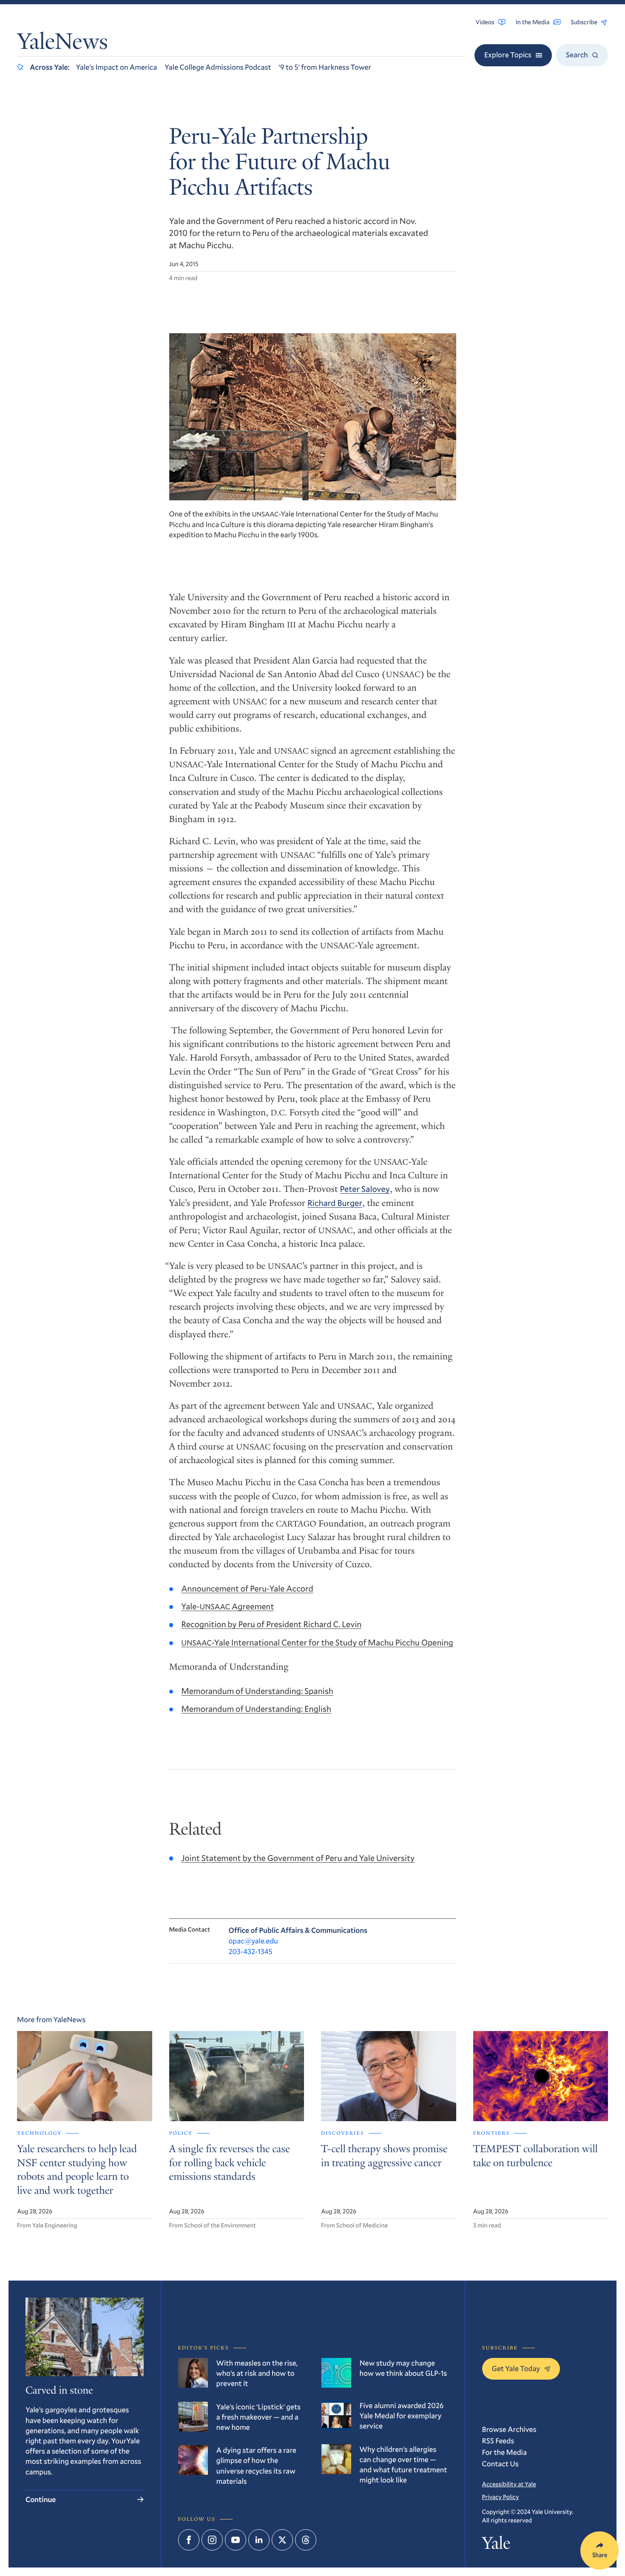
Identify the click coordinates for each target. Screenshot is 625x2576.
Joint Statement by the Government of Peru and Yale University (298, 1858)
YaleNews (62, 43)
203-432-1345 (251, 1951)
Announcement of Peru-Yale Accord (247, 1589)
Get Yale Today (516, 2368)
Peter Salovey (365, 1189)
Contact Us (500, 2464)
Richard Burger (335, 1203)
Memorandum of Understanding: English (256, 1709)
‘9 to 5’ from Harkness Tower (325, 67)
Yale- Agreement (227, 1606)
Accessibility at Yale (509, 2484)
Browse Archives (509, 2429)
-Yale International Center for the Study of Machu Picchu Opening (317, 1643)
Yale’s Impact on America (116, 67)
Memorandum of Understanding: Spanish (257, 1691)
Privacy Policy (501, 2497)
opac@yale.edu (253, 1941)
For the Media (505, 2452)
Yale (496, 2545)
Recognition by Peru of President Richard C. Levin (271, 1624)
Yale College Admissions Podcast (218, 67)
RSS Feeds (498, 2441)
